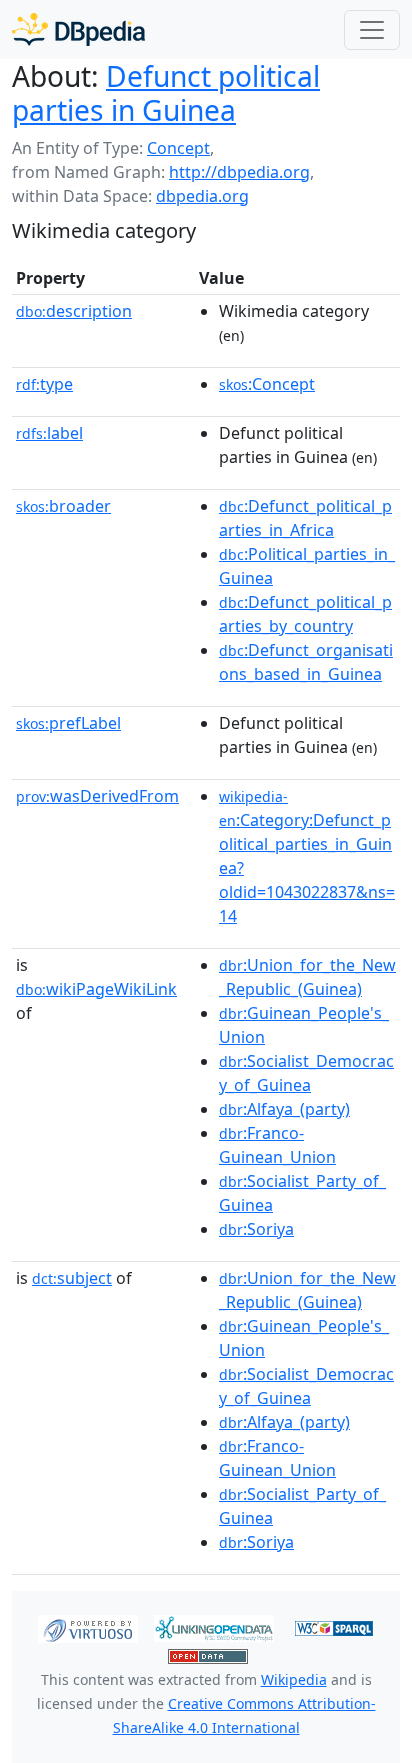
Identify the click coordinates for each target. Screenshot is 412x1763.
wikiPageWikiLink (96, 989)
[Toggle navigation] (372, 30)
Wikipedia (294, 1679)
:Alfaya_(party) (284, 1109)
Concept (178, 148)
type (44, 384)
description (74, 311)
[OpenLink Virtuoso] (88, 1627)
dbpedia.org (202, 196)
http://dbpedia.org (239, 172)
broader (63, 506)
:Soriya (256, 1229)
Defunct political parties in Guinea (166, 93)
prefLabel (68, 723)
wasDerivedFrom (97, 796)
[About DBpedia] (78, 29)
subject (72, 1278)
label (49, 433)
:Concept (267, 384)
